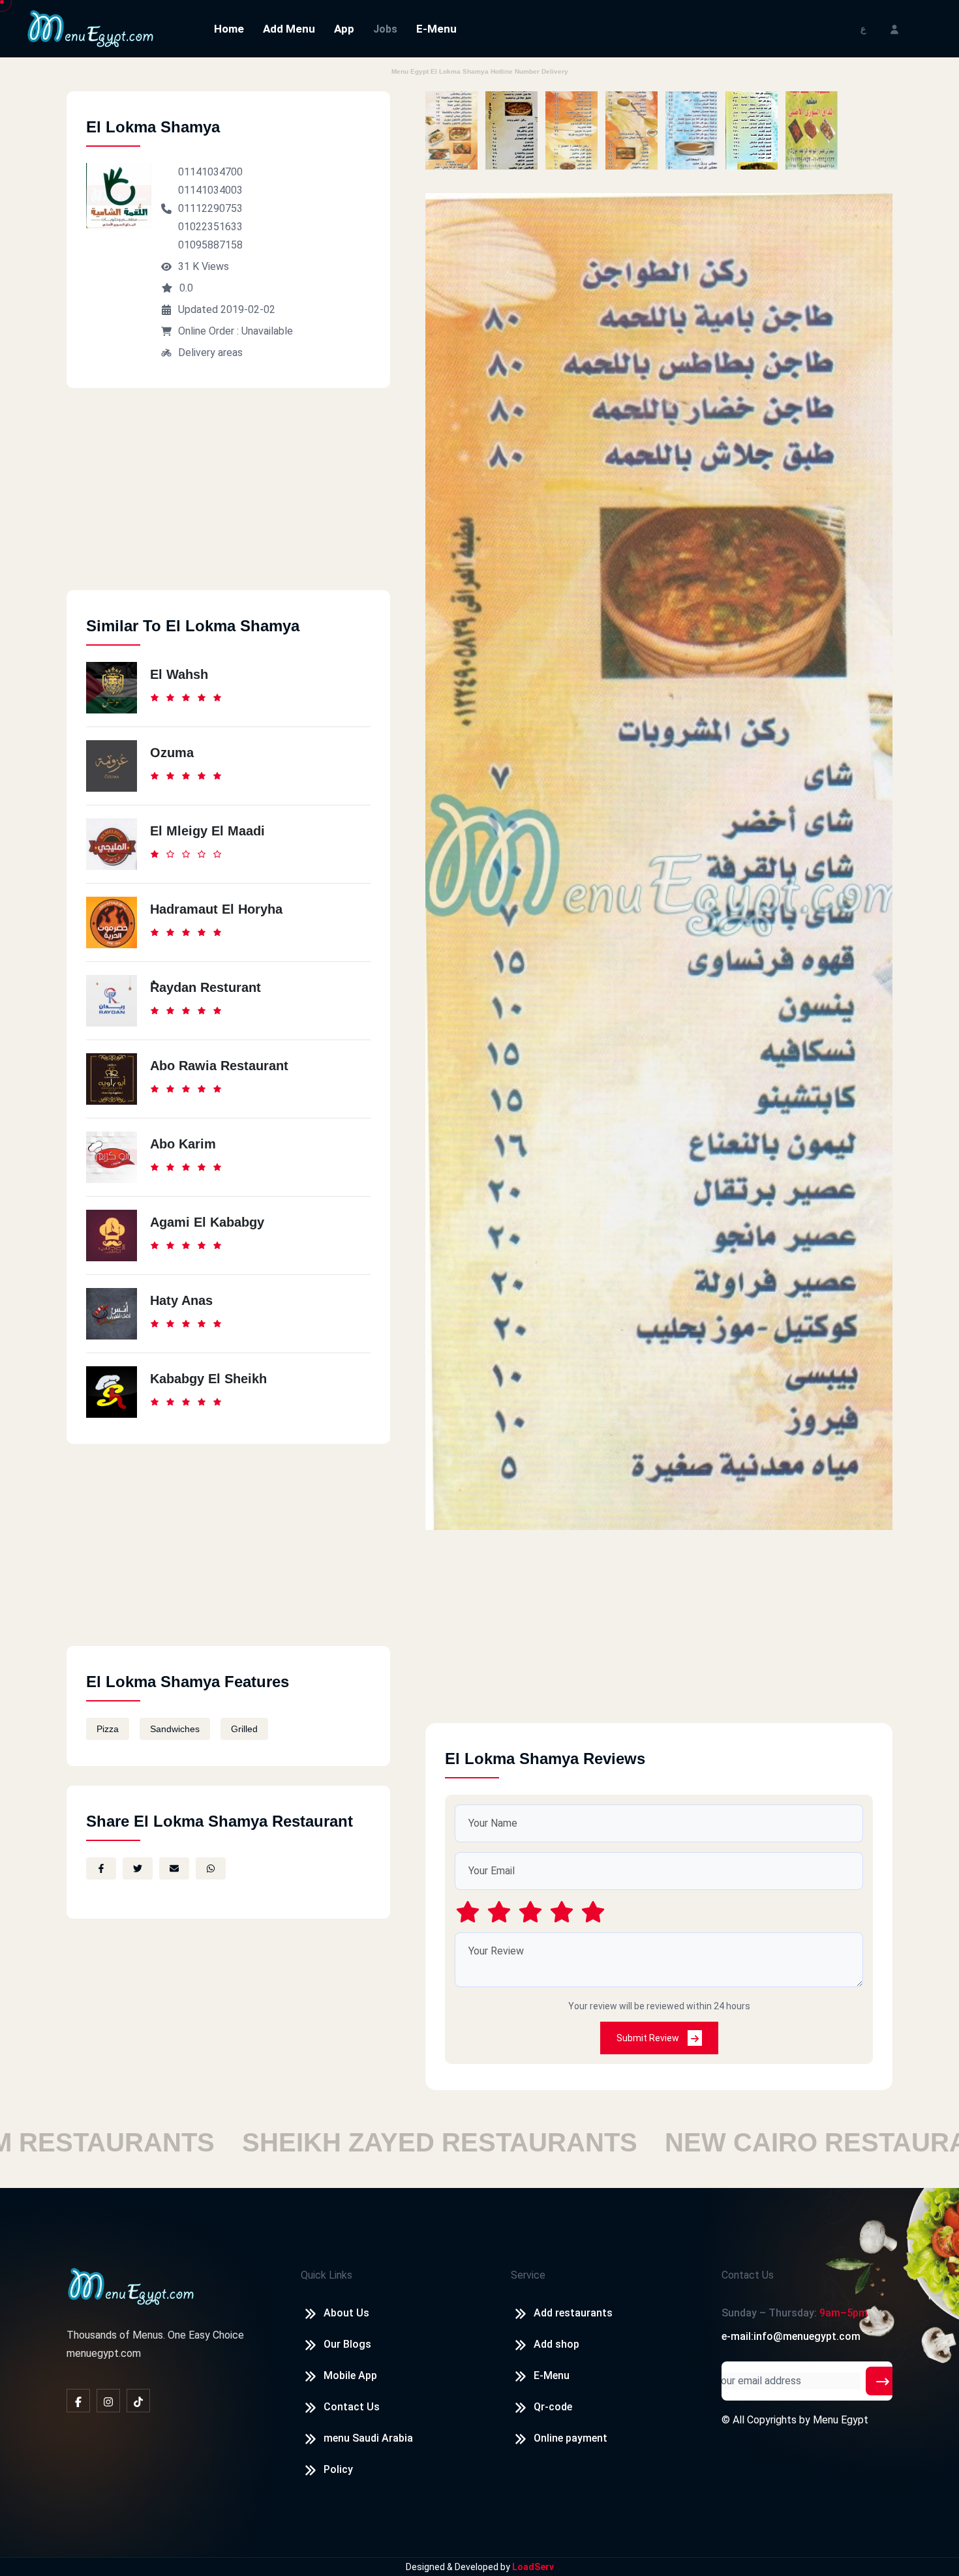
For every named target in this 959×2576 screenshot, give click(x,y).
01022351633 (210, 227)
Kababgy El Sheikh (208, 1379)
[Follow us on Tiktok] (138, 2401)
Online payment (571, 2438)
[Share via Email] (174, 1868)
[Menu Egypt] (91, 28)
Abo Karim (183, 1144)
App (344, 29)
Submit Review (649, 2038)
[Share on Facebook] (101, 1868)
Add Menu (289, 29)
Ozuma (172, 753)
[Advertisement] (228, 499)
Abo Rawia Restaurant (219, 1066)
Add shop (556, 2344)
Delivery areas (210, 352)
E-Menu (436, 29)
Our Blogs (347, 2344)
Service (528, 2275)
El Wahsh (179, 674)
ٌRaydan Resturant (205, 987)
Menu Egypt (841, 2420)
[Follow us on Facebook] (78, 2401)
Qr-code (553, 2407)
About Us (346, 2313)
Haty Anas (181, 1300)
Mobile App (350, 2375)
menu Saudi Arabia (368, 2438)
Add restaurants (573, 2313)
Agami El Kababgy (207, 1222)
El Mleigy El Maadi (207, 831)
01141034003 (210, 190)
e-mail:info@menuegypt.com (791, 2336)
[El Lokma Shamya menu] (451, 130)
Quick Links (327, 2275)
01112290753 (210, 208)
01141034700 (210, 172)
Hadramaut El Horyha (216, 909)
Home (229, 29)
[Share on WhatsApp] (211, 1868)
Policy (338, 2469)
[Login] (894, 28)
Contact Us (352, 2407)
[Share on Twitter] (138, 1868)
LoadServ (533, 2567)
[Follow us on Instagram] (108, 2401)
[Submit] (883, 2381)
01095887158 (210, 245)
